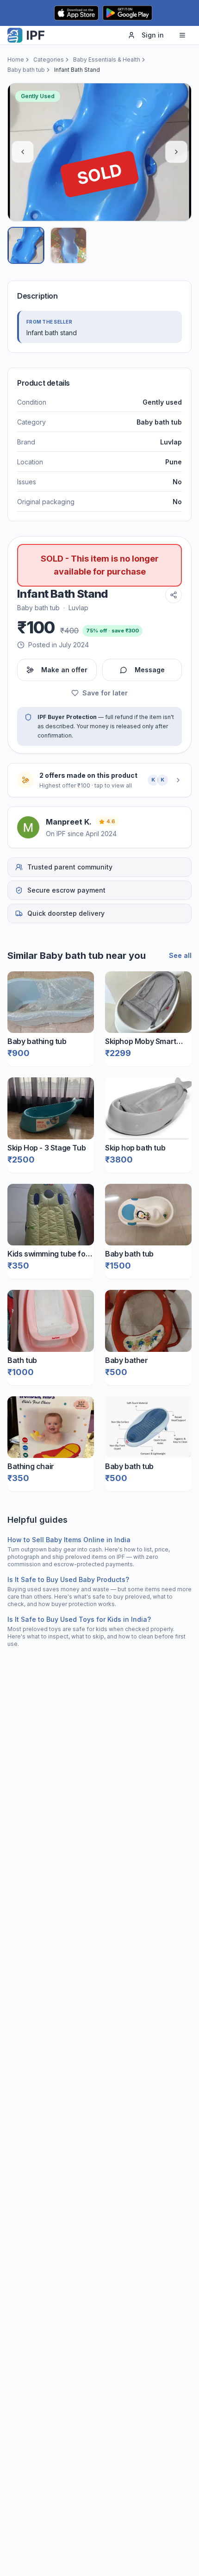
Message (150, 670)
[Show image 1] (26, 245)
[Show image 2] (68, 245)
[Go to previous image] (23, 152)
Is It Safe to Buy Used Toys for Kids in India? (79, 1619)
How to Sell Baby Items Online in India (69, 1540)
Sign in (153, 35)
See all (180, 955)
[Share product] (174, 595)
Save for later (105, 693)
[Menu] (182, 35)
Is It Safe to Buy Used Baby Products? (68, 1579)
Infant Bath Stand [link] (77, 70)
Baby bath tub (26, 70)
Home (16, 59)
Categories (49, 59)
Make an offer (64, 670)
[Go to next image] (176, 152)
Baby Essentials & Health (107, 59)
